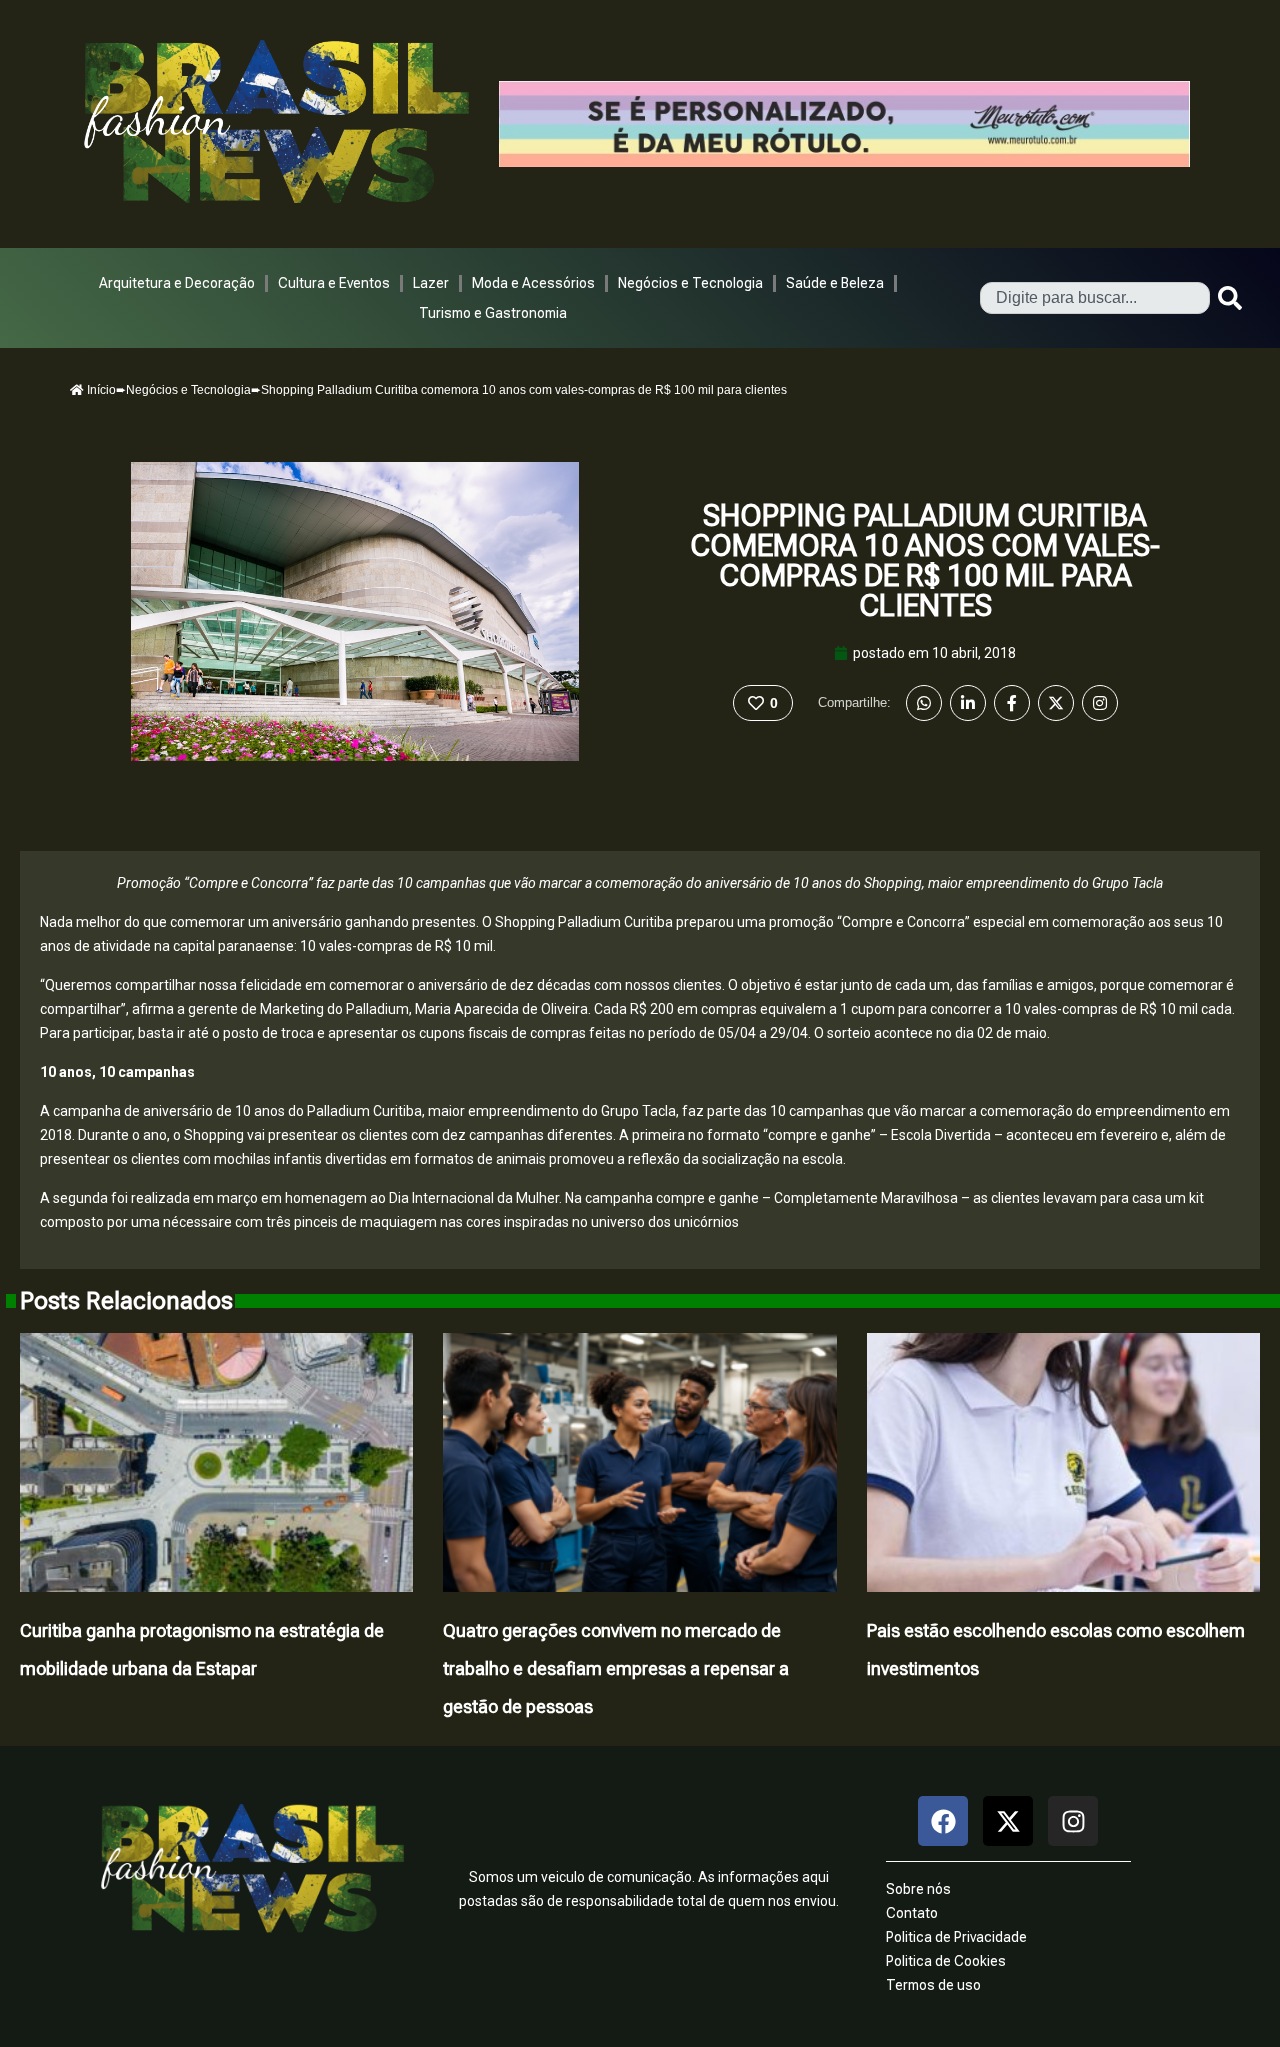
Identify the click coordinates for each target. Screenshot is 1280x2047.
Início (100, 390)
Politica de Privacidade (956, 1937)
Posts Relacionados (126, 1301)
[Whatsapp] (924, 703)
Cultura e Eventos (334, 283)
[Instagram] (1100, 703)
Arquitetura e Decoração (177, 283)
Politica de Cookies (946, 1961)
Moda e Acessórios (533, 283)
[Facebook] (1012, 703)
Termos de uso (933, 1985)
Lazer (431, 283)
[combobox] (1095, 298)
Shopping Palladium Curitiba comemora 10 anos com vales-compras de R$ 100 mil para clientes (925, 560)
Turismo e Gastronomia (493, 313)
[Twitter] (1056, 703)
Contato (912, 1913)
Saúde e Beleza (835, 283)
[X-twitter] (1008, 1821)
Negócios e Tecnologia (690, 283)
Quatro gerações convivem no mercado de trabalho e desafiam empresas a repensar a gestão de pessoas (616, 1668)
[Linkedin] (968, 703)
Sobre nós (918, 1889)
